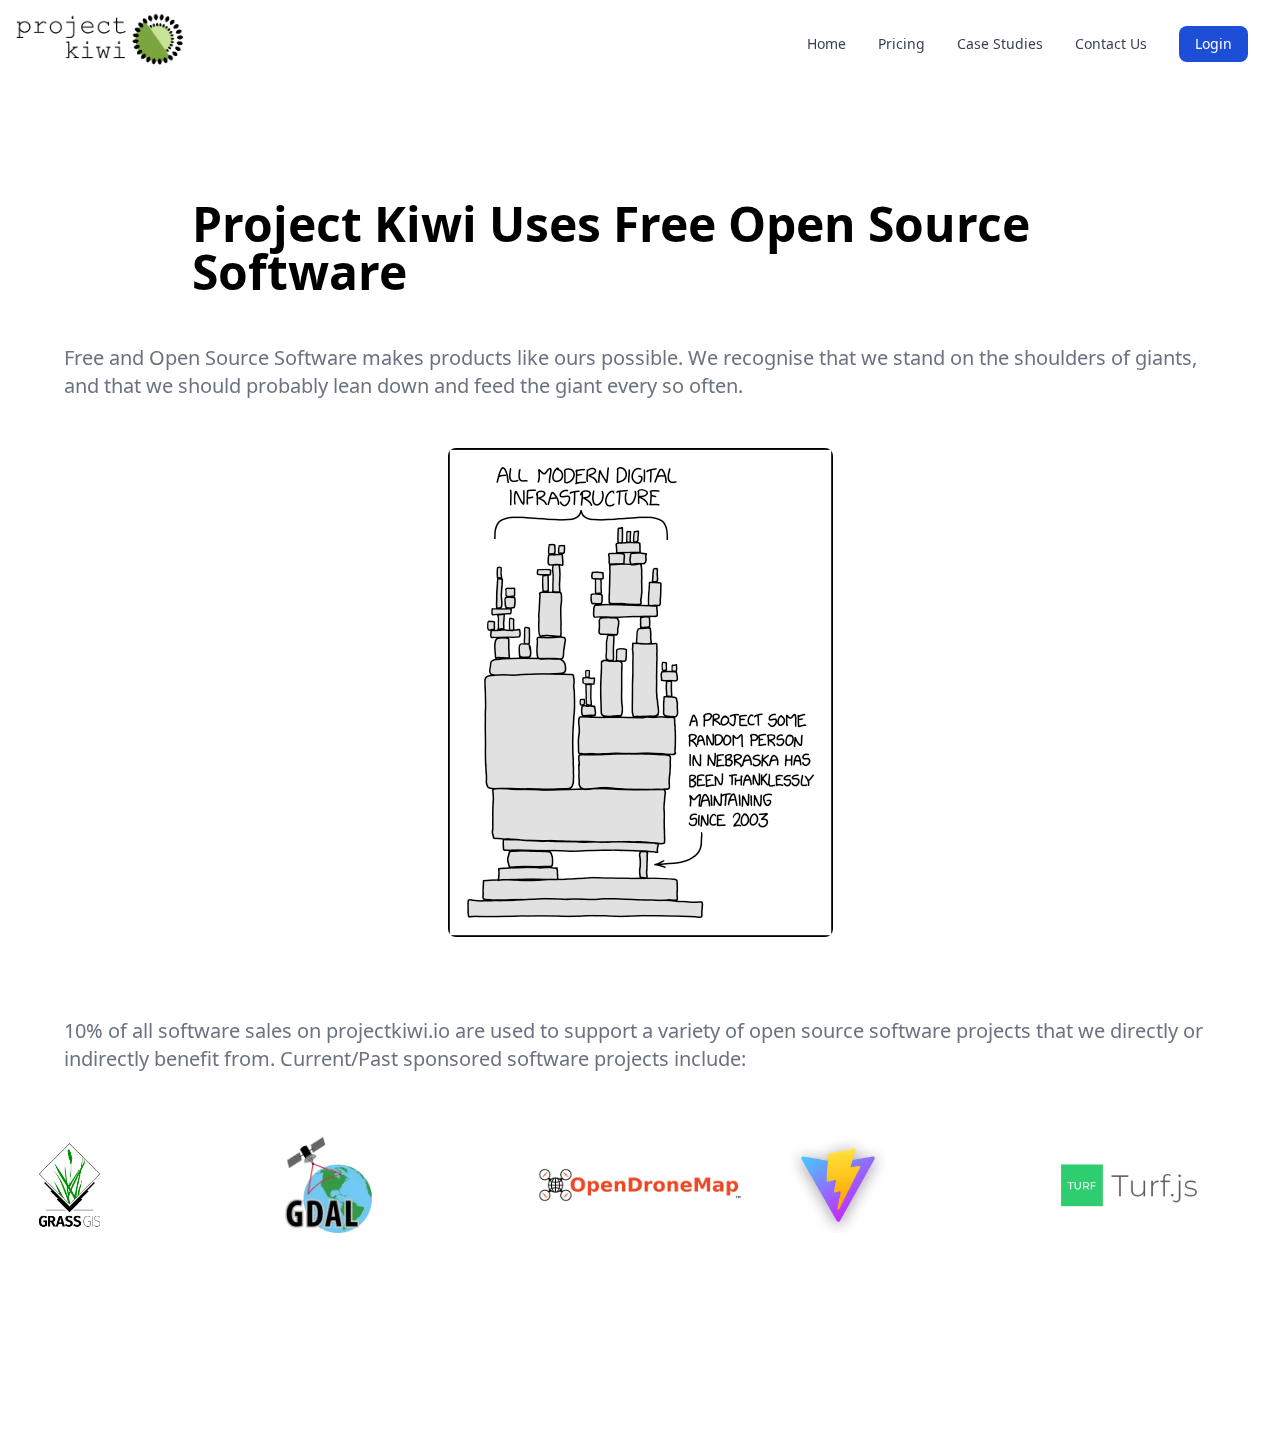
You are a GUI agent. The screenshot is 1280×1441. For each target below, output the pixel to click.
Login (1213, 43)
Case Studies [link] (1000, 43)
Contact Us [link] (1111, 43)
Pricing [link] (901, 43)
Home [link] (826, 43)
